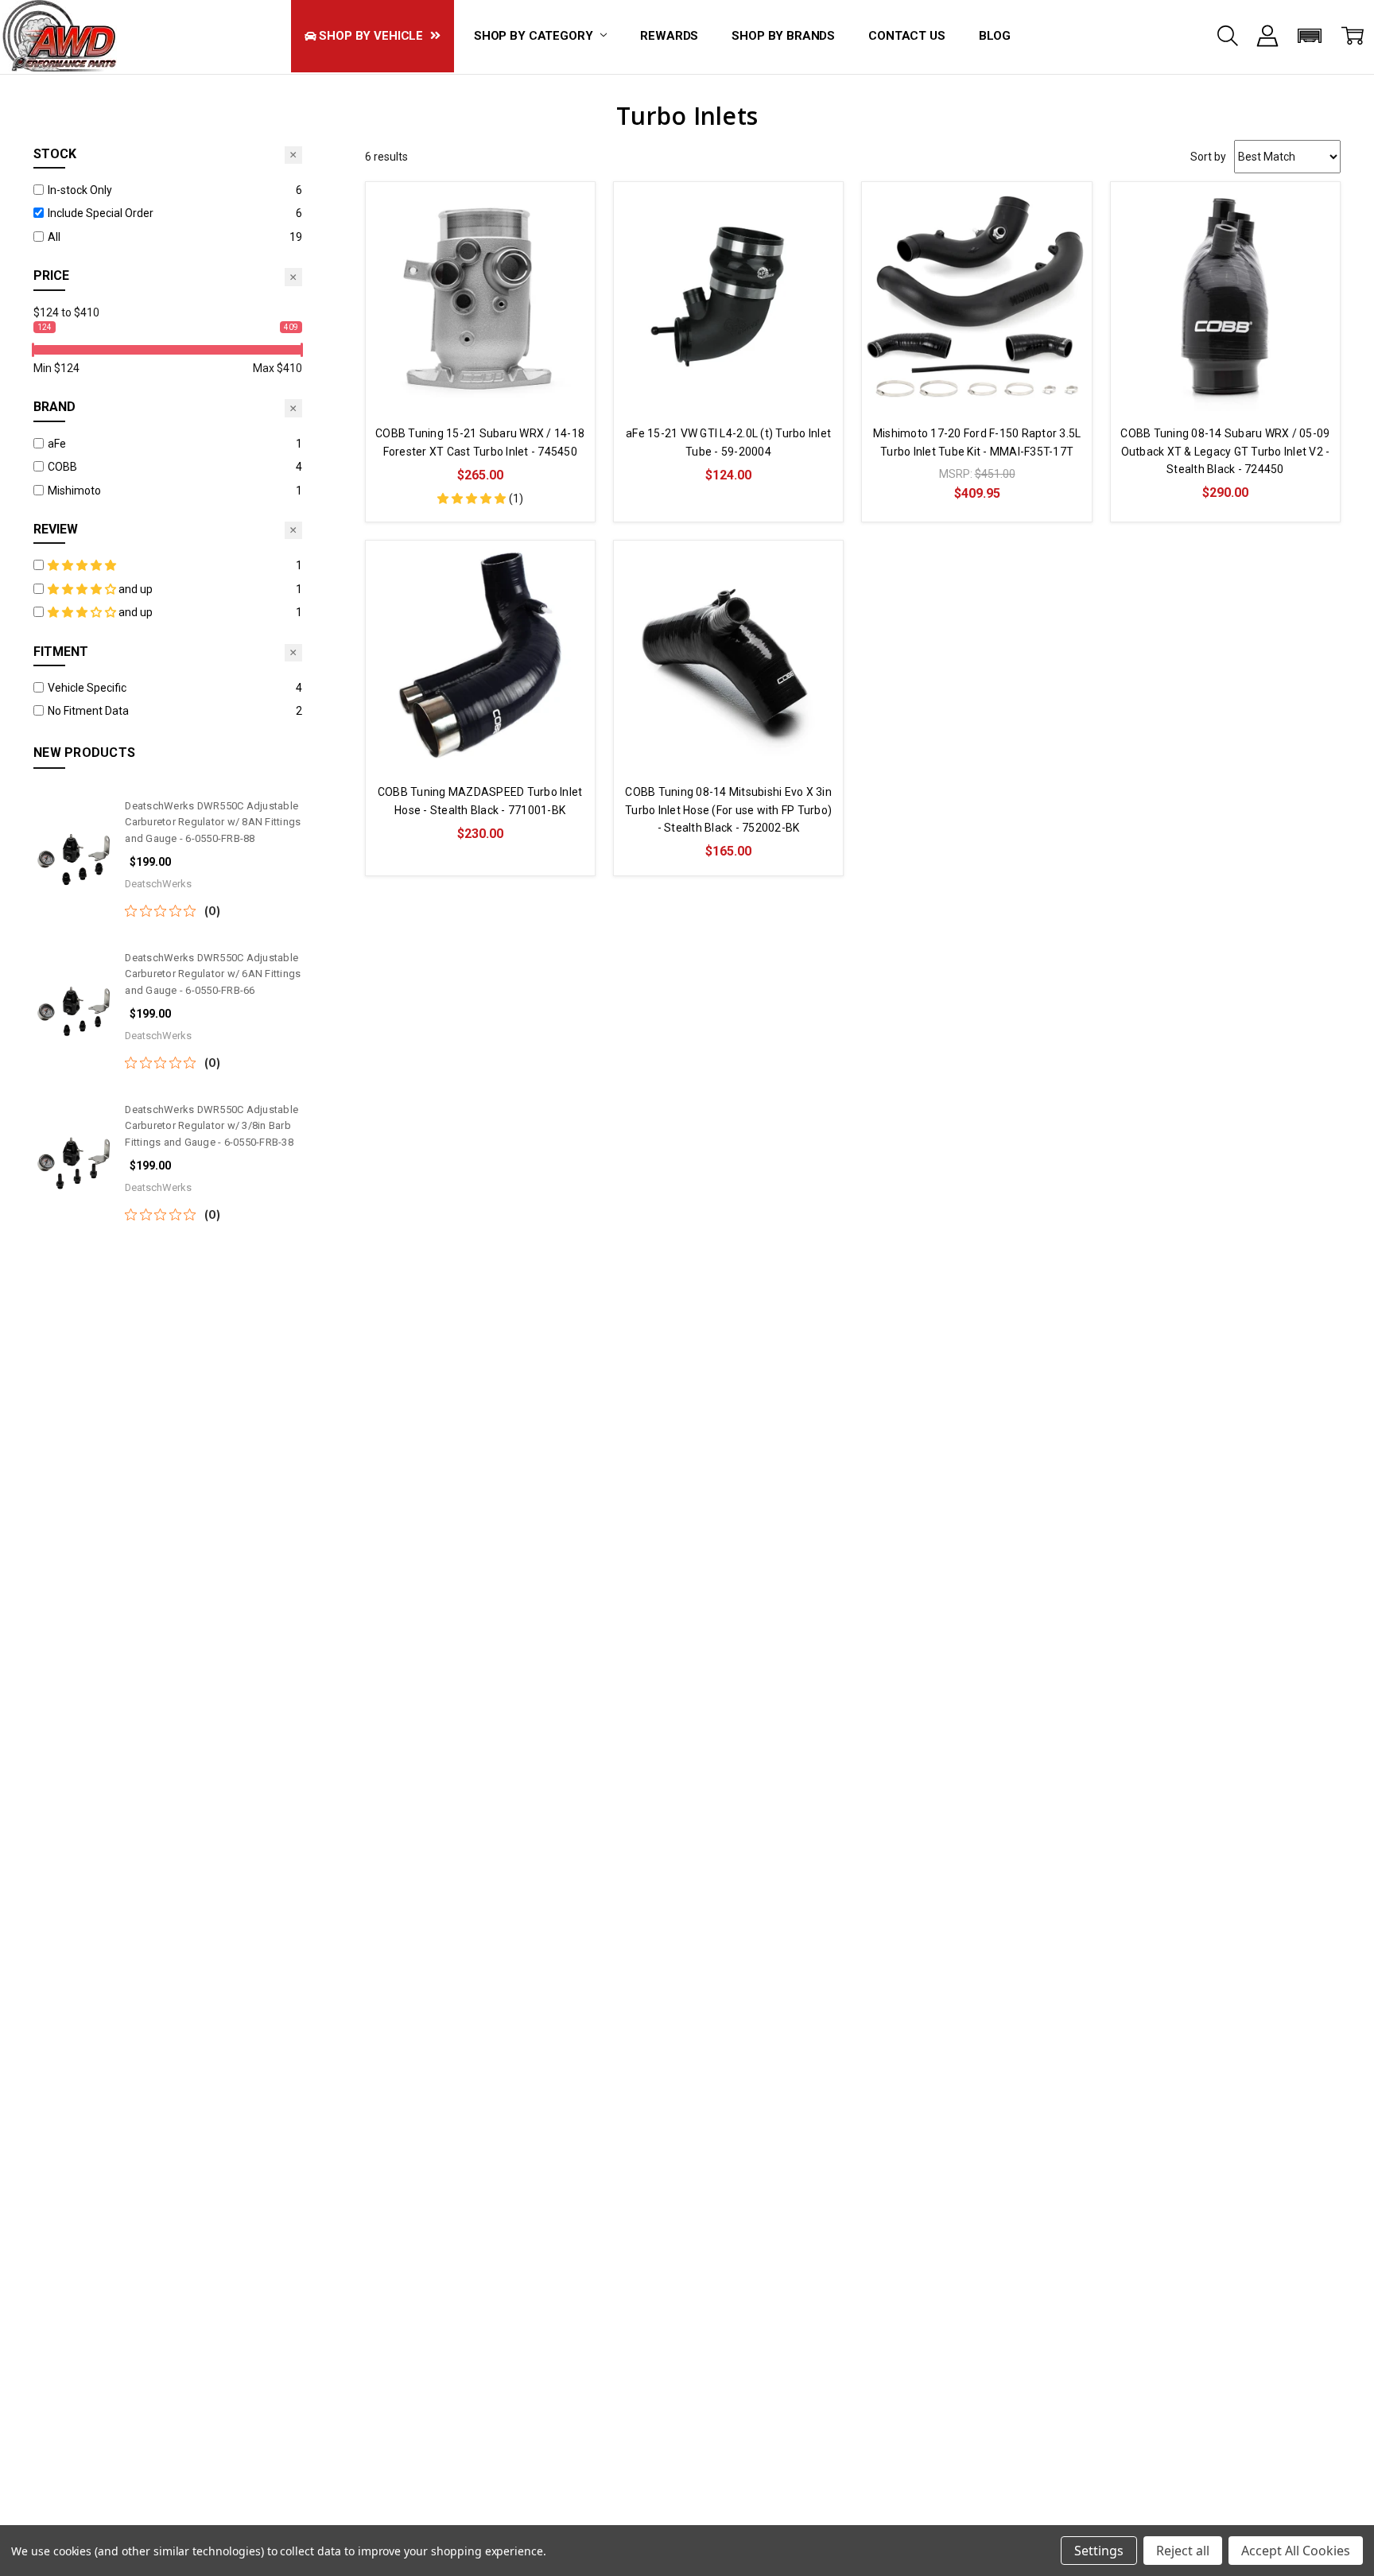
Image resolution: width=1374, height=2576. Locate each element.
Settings (1099, 2551)
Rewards (669, 36)
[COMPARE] (566, 210)
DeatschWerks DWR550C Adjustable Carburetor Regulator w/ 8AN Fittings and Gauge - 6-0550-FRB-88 (213, 822)
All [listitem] (54, 237)
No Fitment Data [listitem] (88, 711)
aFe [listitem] (57, 444)
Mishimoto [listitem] (74, 491)
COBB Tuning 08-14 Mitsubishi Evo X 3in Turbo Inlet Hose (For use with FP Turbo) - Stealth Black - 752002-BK (728, 810)
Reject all (1183, 2551)
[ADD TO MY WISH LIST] (566, 235)
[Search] (1228, 36)
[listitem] (169, 565)
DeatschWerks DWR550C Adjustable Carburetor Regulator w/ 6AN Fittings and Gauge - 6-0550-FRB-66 (213, 974)
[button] (1310, 36)
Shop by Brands (783, 36)
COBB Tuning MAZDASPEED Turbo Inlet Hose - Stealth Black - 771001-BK (480, 801)
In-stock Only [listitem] (80, 190)
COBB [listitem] (62, 467)
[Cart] (1353, 36)
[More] (1267, 36)
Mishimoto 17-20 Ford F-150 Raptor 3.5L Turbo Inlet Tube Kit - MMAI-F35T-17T (977, 442)
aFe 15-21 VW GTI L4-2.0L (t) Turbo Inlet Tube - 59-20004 (728, 442)
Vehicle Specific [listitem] (87, 688)
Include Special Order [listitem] (101, 213)
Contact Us (907, 36)
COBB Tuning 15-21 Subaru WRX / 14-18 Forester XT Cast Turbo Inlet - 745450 (480, 442)
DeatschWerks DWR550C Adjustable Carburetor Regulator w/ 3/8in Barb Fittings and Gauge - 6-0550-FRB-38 (212, 1126)
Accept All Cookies (1296, 2551)
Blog (995, 36)
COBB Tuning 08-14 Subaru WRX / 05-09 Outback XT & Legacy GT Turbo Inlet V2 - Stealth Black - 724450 (1225, 451)
